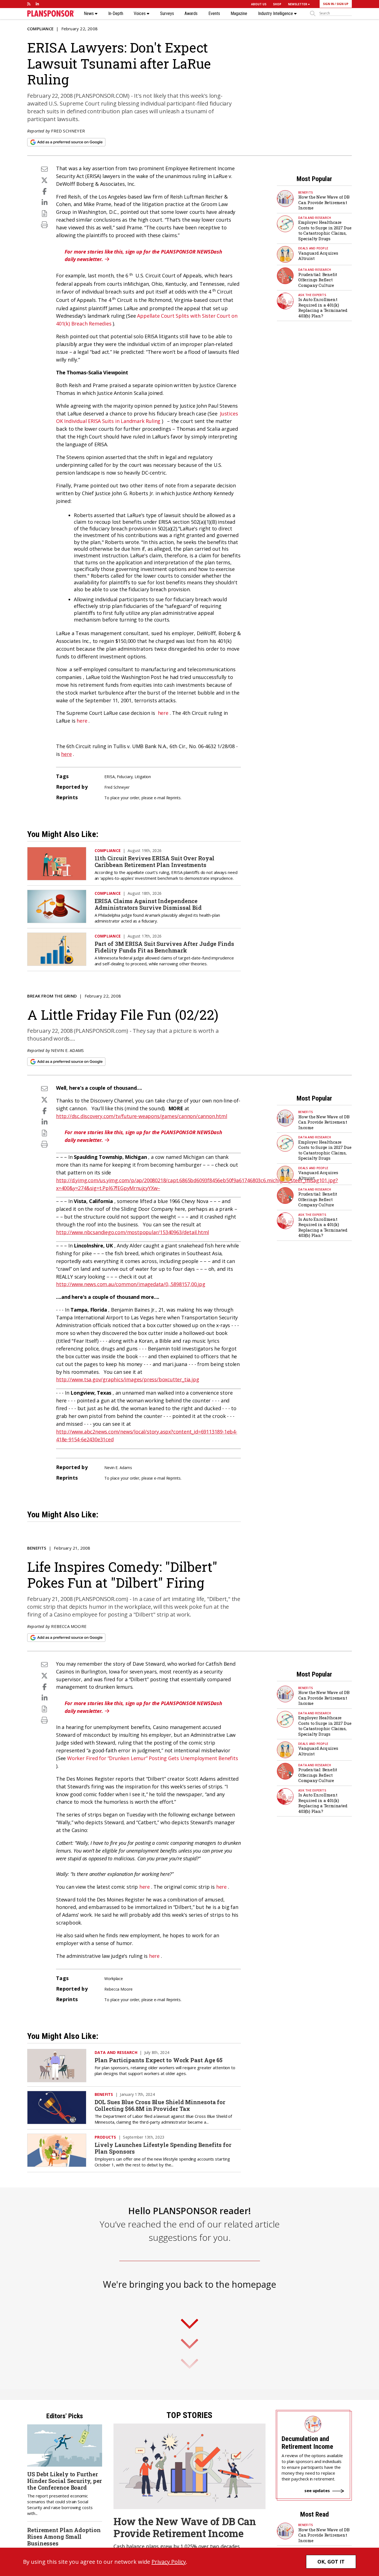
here (163, 713)
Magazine (239, 14)
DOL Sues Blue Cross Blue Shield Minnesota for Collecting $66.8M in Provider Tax (160, 2105)
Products (105, 2137)
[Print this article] (44, 225)
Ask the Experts (312, 295)
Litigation (143, 777)
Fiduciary (125, 777)
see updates (317, 2490)
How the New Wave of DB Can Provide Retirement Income (324, 202)
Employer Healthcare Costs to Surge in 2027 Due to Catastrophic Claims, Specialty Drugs (325, 230)
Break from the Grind (52, 996)
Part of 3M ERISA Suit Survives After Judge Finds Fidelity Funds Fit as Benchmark (164, 947)
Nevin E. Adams (67, 1050)
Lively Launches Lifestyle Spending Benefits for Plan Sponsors (163, 2148)
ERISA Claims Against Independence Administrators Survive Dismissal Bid (148, 904)
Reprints (173, 798)
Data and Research (315, 218)
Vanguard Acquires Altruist (318, 256)
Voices (140, 14)
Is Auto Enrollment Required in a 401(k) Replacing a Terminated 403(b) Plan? (323, 308)
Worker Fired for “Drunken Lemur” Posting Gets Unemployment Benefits (153, 1758)
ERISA (110, 777)
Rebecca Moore (69, 1626)
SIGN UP (343, 4)
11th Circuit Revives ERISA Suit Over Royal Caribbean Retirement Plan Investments (155, 861)
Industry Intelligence (276, 14)
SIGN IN (328, 4)
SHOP (277, 4)
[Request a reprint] (44, 213)
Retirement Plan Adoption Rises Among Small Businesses (64, 2537)
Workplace (114, 1979)
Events (214, 14)
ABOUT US (259, 4)
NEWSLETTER (298, 4)
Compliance (40, 29)
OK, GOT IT (331, 2562)
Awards (191, 14)
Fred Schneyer (68, 131)
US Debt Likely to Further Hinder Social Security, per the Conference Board (65, 2481)
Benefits (306, 192)
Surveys (167, 14)
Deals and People (313, 248)
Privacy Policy (169, 2562)
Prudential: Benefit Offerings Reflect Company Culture (318, 280)
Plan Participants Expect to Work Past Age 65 (159, 2060)
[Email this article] (44, 169)
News (89, 14)
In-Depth (116, 14)
